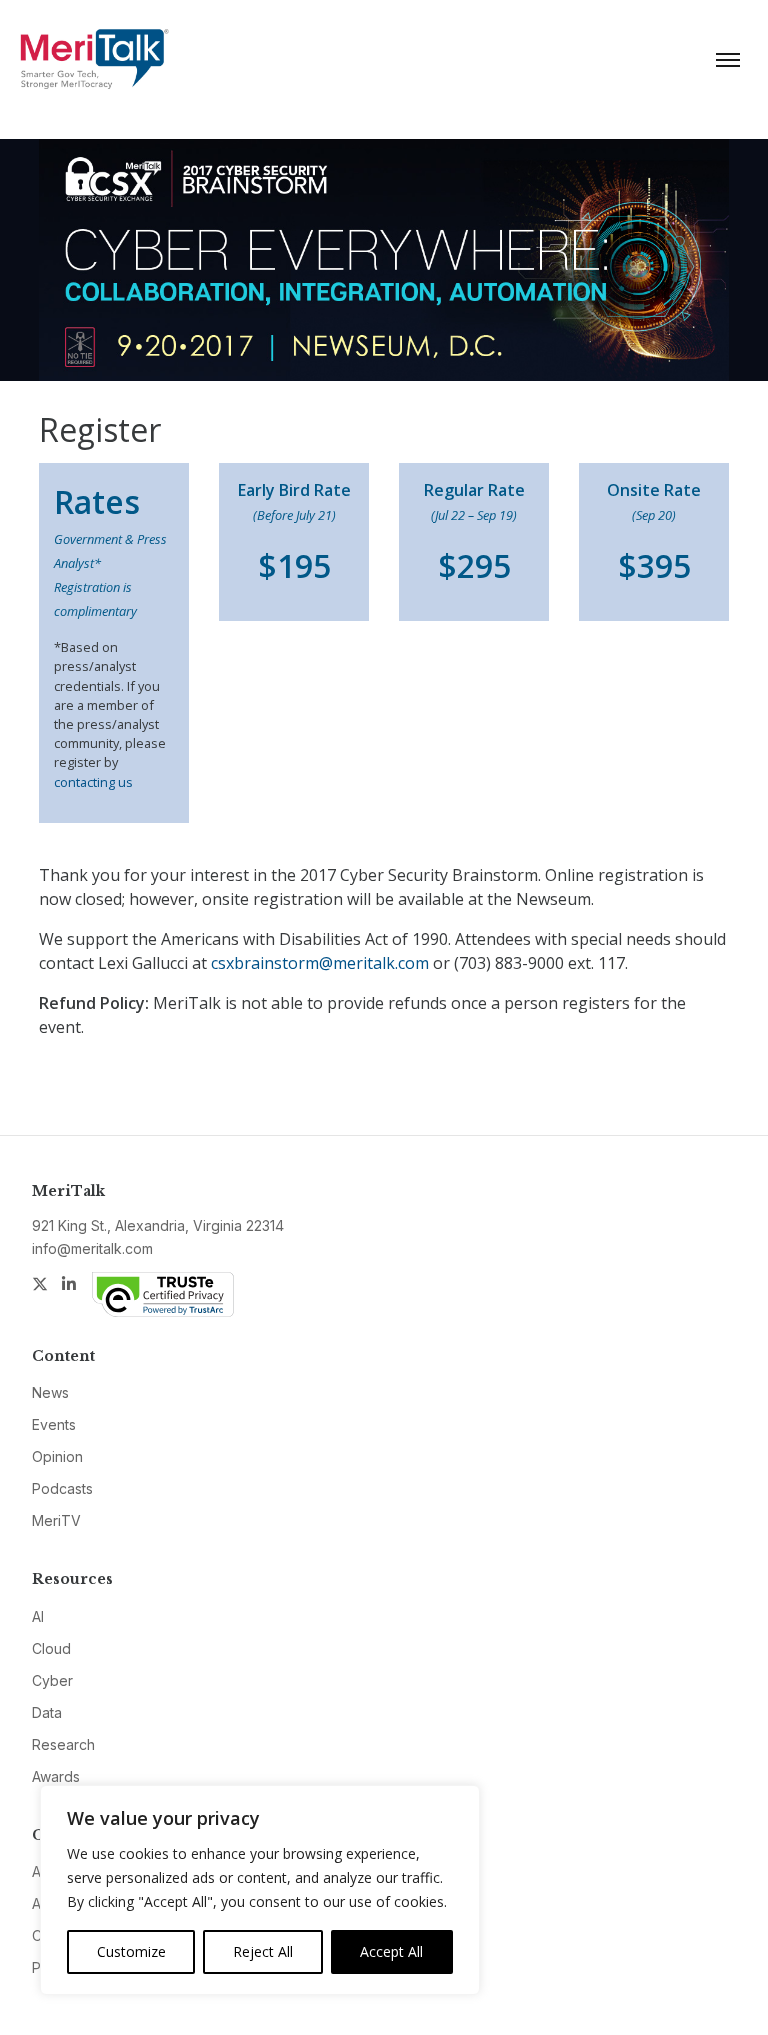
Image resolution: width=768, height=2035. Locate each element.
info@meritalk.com (92, 1248)
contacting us (93, 782)
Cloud (51, 1648)
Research (63, 1744)
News (50, 1392)
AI (38, 1616)
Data (47, 1712)
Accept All (391, 1951)
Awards (56, 1776)
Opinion (57, 1456)
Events (54, 1424)
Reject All (263, 1951)
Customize (131, 1951)
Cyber (52, 1680)
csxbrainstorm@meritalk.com (320, 963)
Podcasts (62, 1488)
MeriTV (56, 1520)
